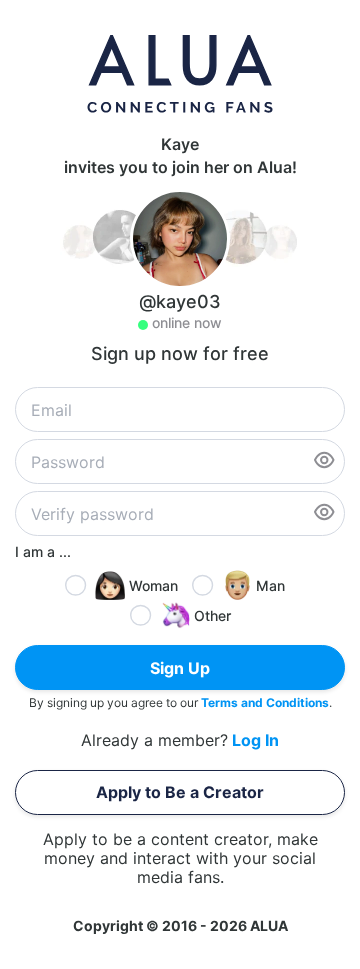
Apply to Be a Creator (180, 792)
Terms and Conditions (265, 702)
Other (212, 615)
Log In (255, 740)
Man (270, 585)
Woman (153, 585)
